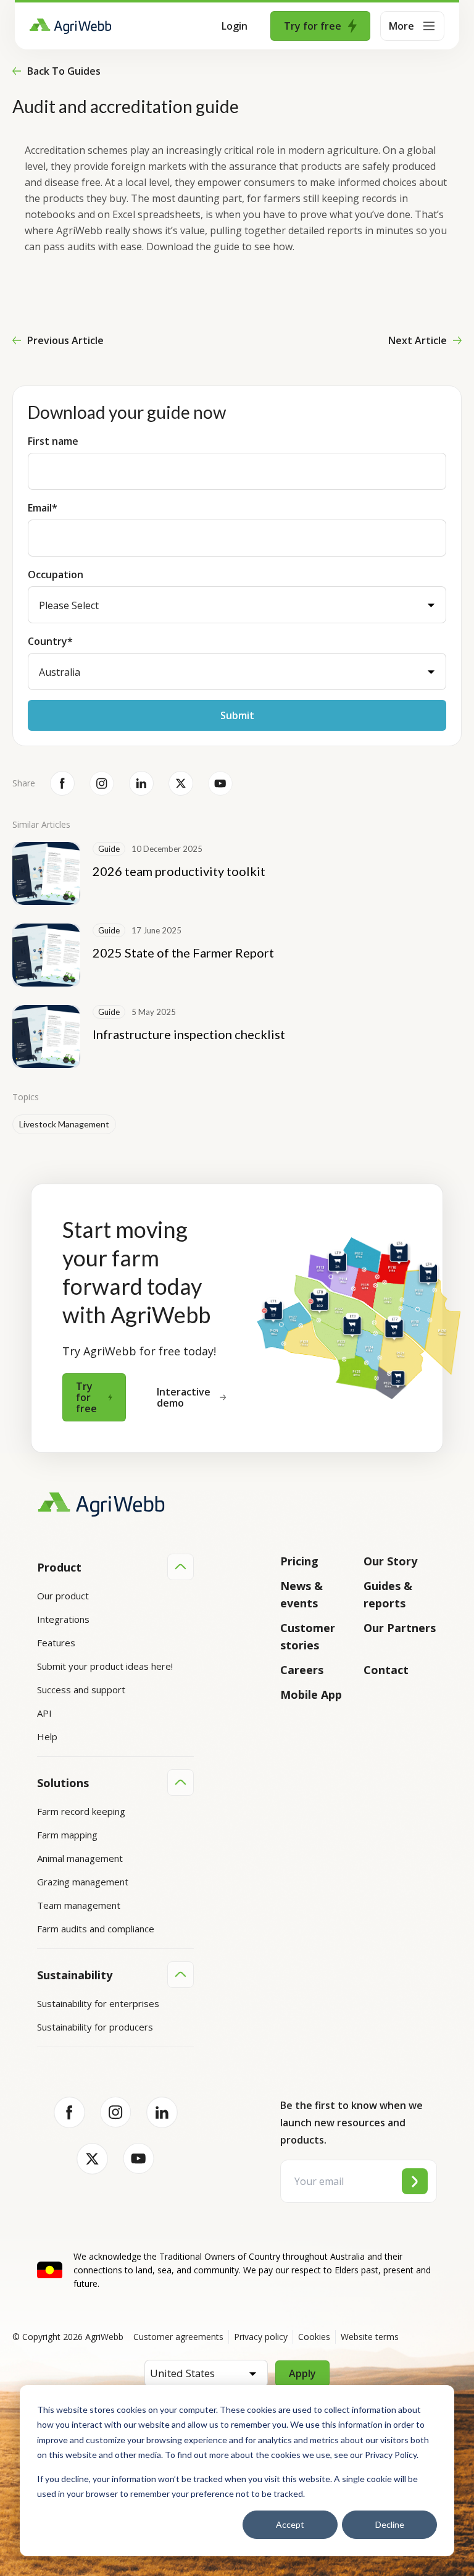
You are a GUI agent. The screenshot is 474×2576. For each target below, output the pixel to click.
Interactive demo (184, 1397)
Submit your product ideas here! (105, 1666)
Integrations (63, 1619)
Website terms (370, 2337)
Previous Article (65, 340)
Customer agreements (178, 2337)
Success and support (81, 1690)
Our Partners (400, 1628)
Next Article (418, 340)
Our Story (390, 1561)
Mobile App (311, 1694)
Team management (79, 1905)
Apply (302, 2373)
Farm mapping (67, 1835)
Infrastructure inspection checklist (189, 1034)
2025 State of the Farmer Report (183, 953)
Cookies (314, 2337)
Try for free (313, 26)
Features (56, 1643)
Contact (386, 1670)
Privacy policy (261, 2337)
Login (235, 26)
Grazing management (83, 1882)
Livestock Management (64, 1124)
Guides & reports (388, 1594)
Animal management (80, 1858)
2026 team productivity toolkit (179, 871)
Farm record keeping (81, 1811)
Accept (290, 2524)
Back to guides (64, 71)
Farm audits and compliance (96, 1929)
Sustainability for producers (95, 2027)
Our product (63, 1596)
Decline (390, 2524)
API (44, 1713)
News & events (301, 1594)
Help (47, 1736)
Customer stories (308, 1636)
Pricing (299, 1561)
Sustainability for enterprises (98, 2003)
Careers (302, 1670)
